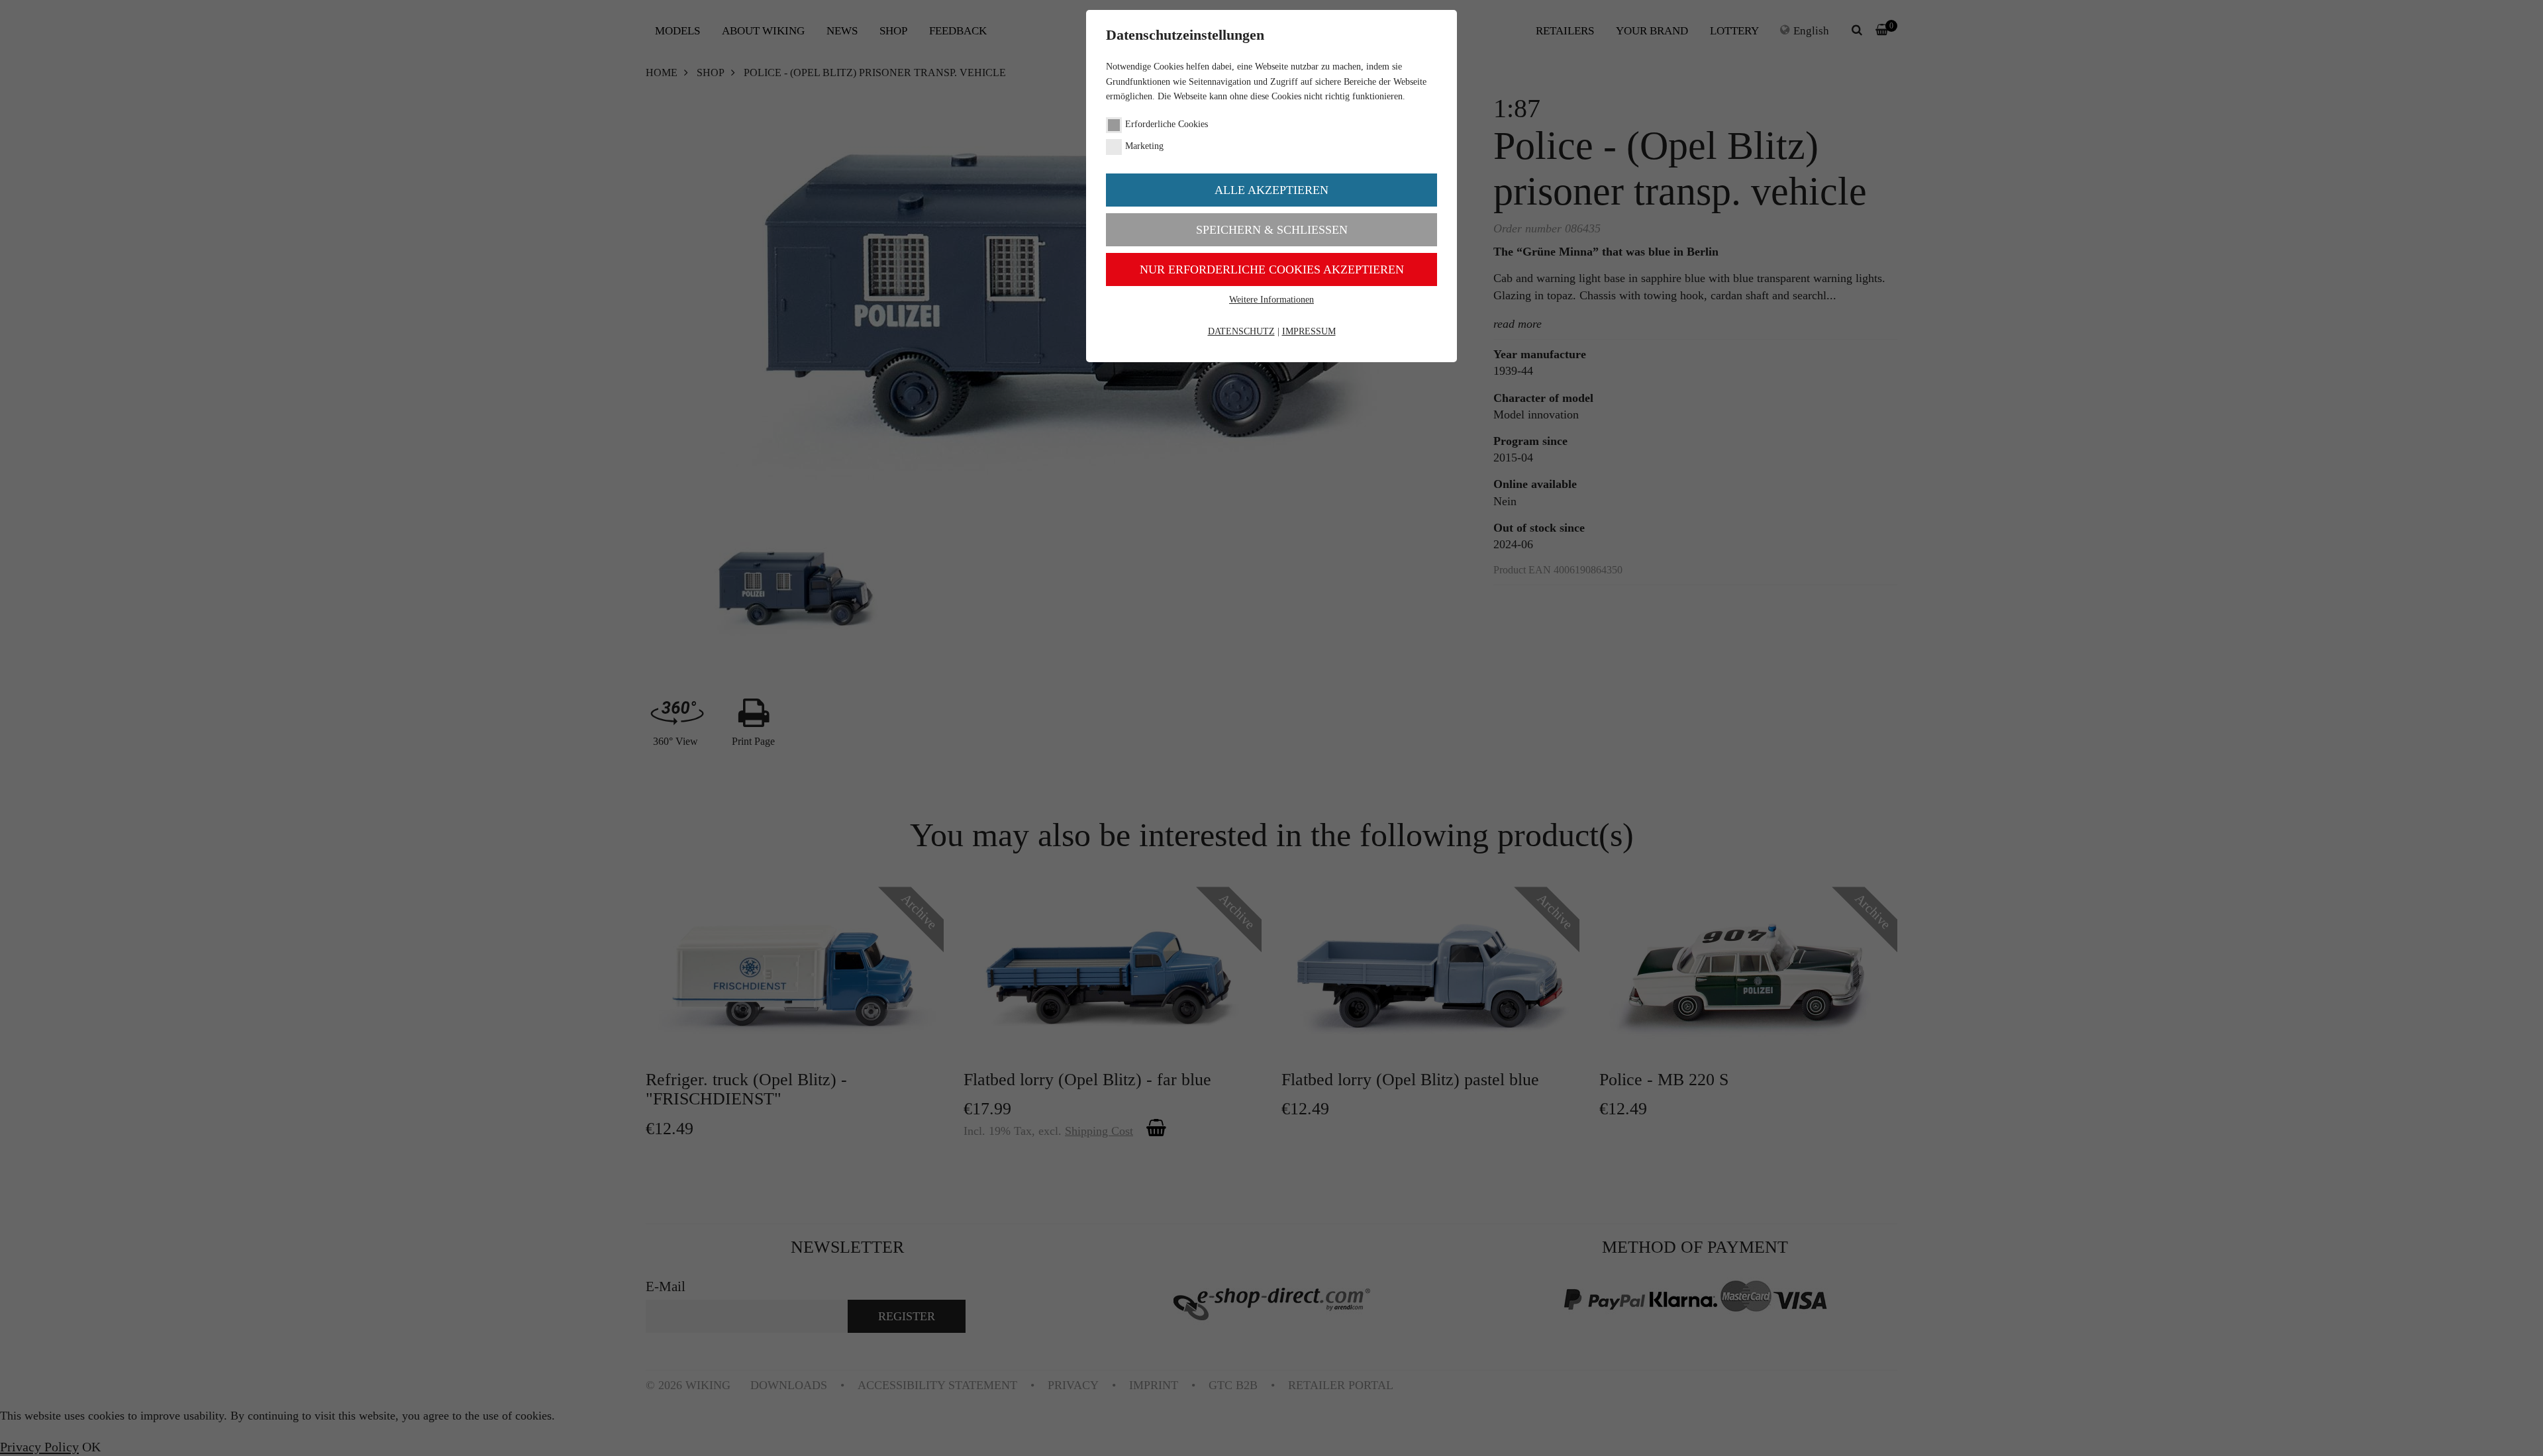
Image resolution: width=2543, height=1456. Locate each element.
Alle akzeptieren (1271, 190)
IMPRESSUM (1309, 331)
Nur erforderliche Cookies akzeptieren (1272, 269)
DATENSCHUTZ (1241, 331)
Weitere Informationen (1271, 300)
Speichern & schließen (1272, 230)
